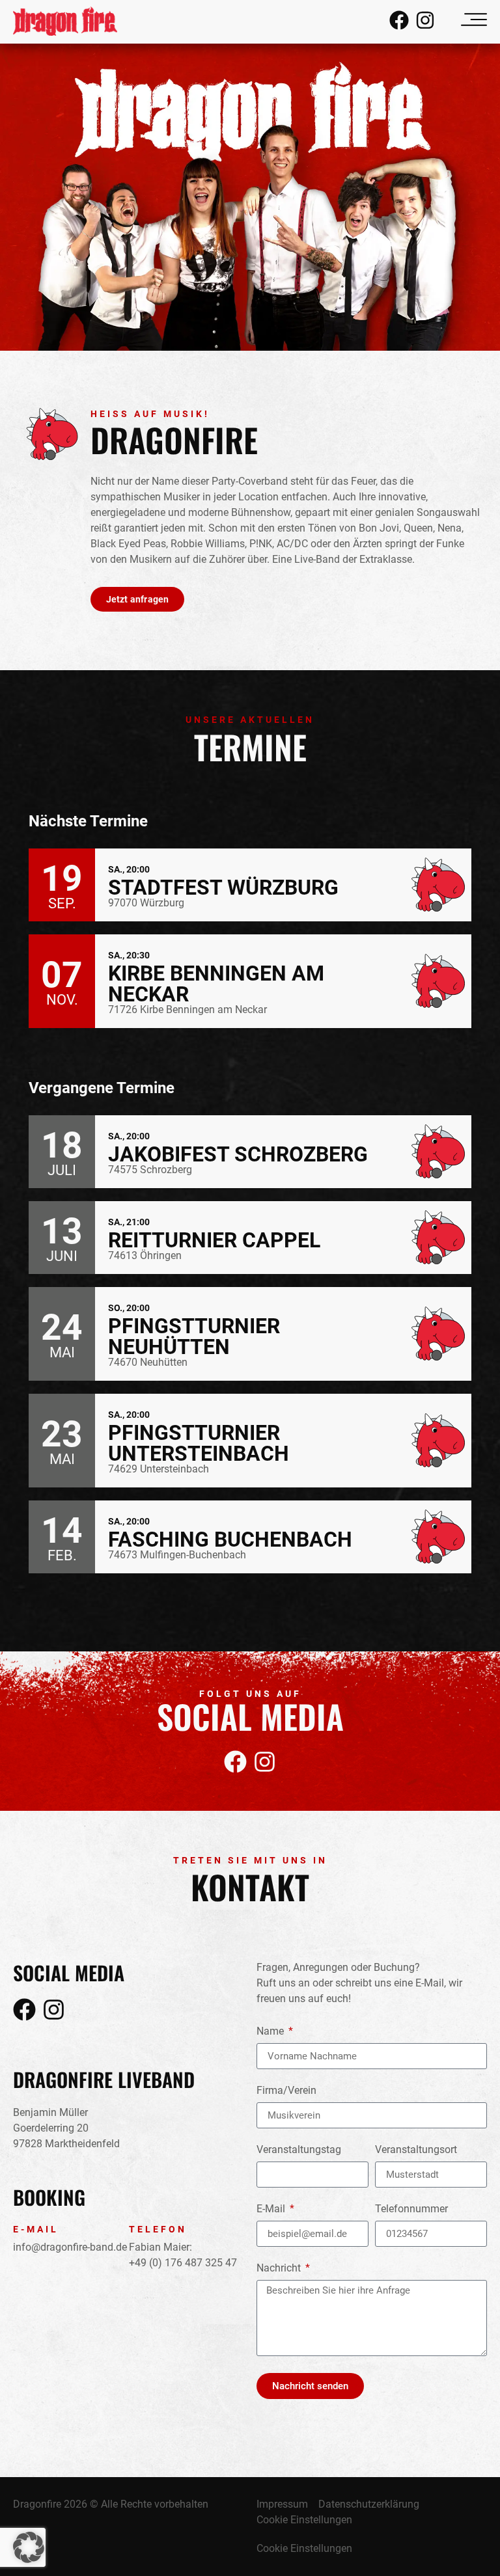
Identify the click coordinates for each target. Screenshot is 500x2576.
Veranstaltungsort (416, 2150)
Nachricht (280, 2269)
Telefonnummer (411, 2209)
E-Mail (272, 2209)
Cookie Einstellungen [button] (304, 2520)
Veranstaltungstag (299, 2150)
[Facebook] (399, 20)
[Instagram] (425, 20)
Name (271, 2032)
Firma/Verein (286, 2091)
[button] (29, 2547)
